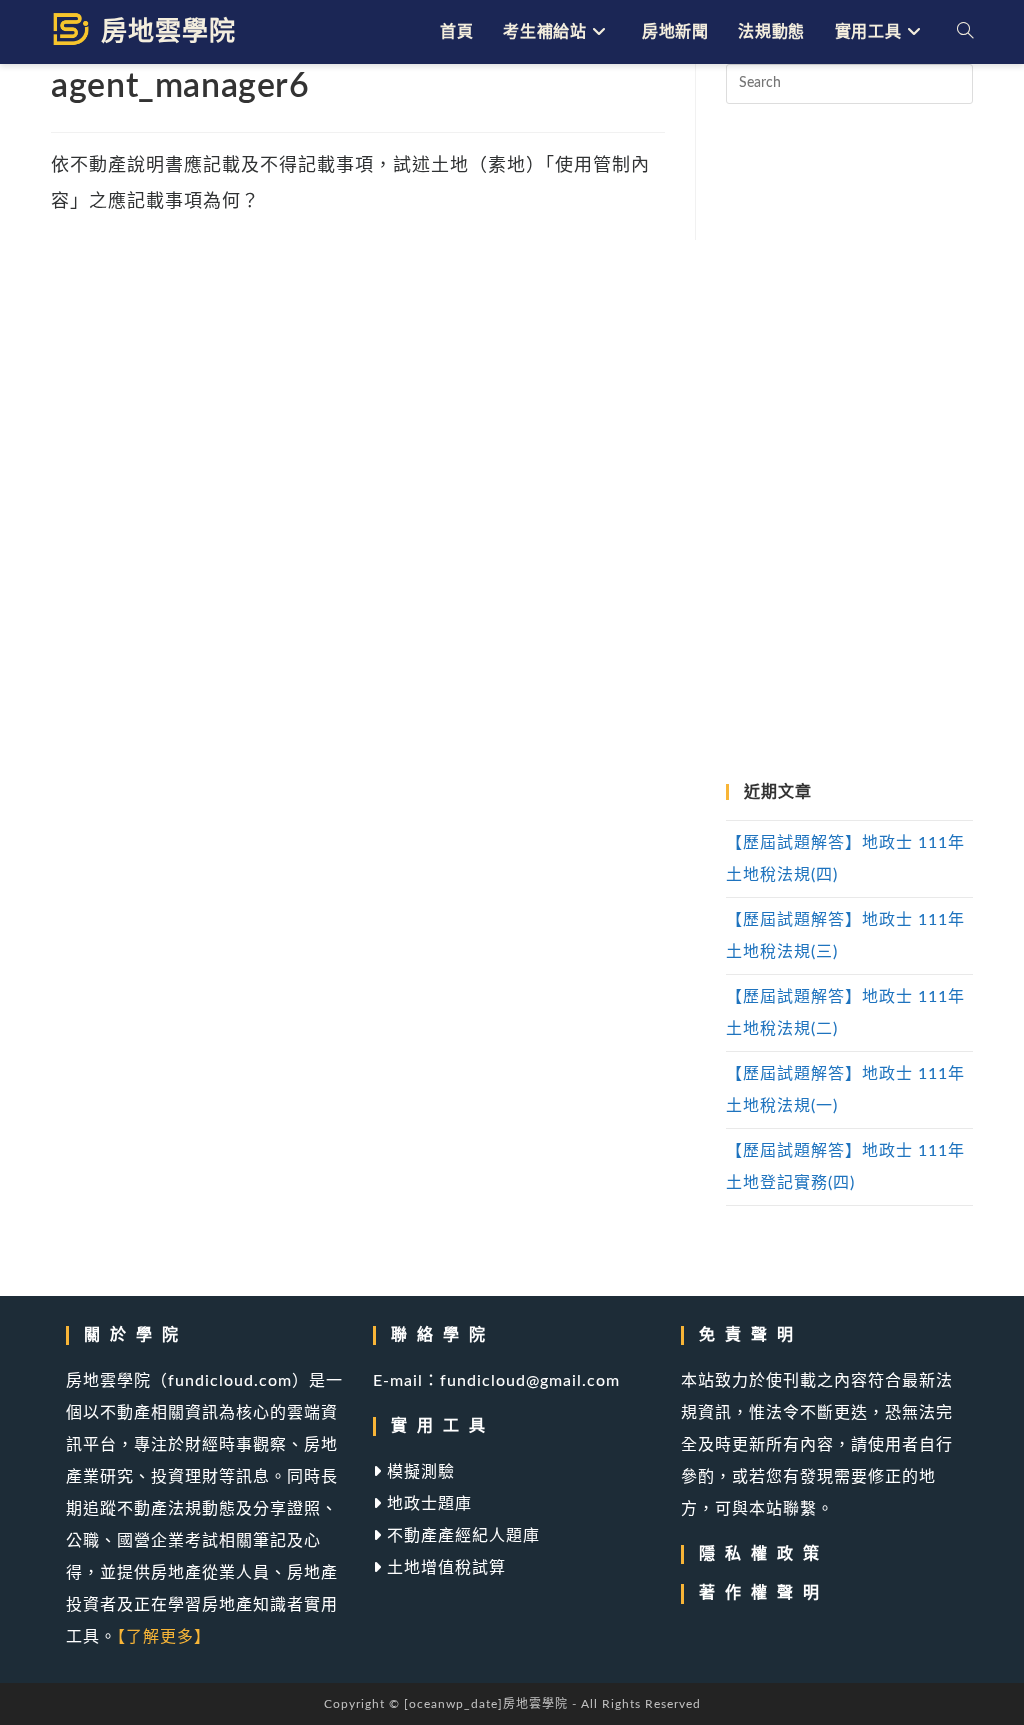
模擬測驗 (418, 1472)
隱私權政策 (764, 1554)
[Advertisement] (849, 444)
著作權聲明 (764, 1593)
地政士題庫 (427, 1504)
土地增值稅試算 (444, 1568)
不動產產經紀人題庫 (461, 1536)
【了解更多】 (164, 1637)
